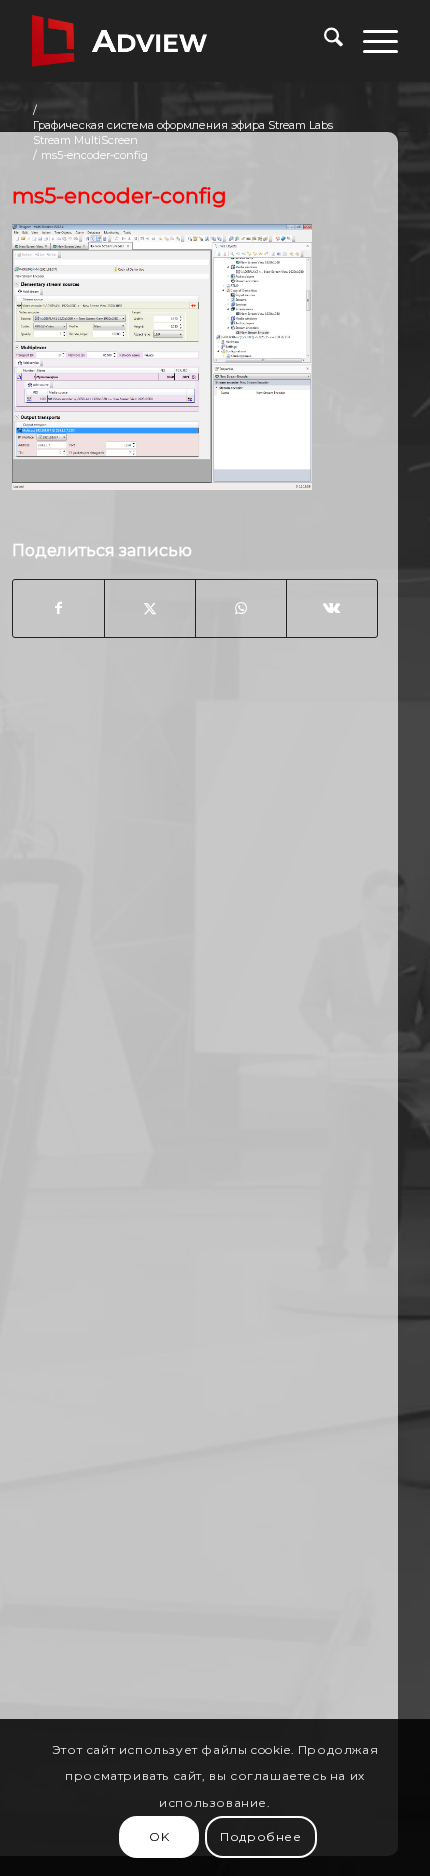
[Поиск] (323, 41)
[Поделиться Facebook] (58, 608)
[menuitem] (323, 41)
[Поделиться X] (150, 608)
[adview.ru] (178, 41)
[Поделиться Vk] (332, 608)
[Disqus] (195, 974)
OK (159, 1836)
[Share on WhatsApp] (241, 608)
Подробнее (260, 1836)
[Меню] (370, 41)
